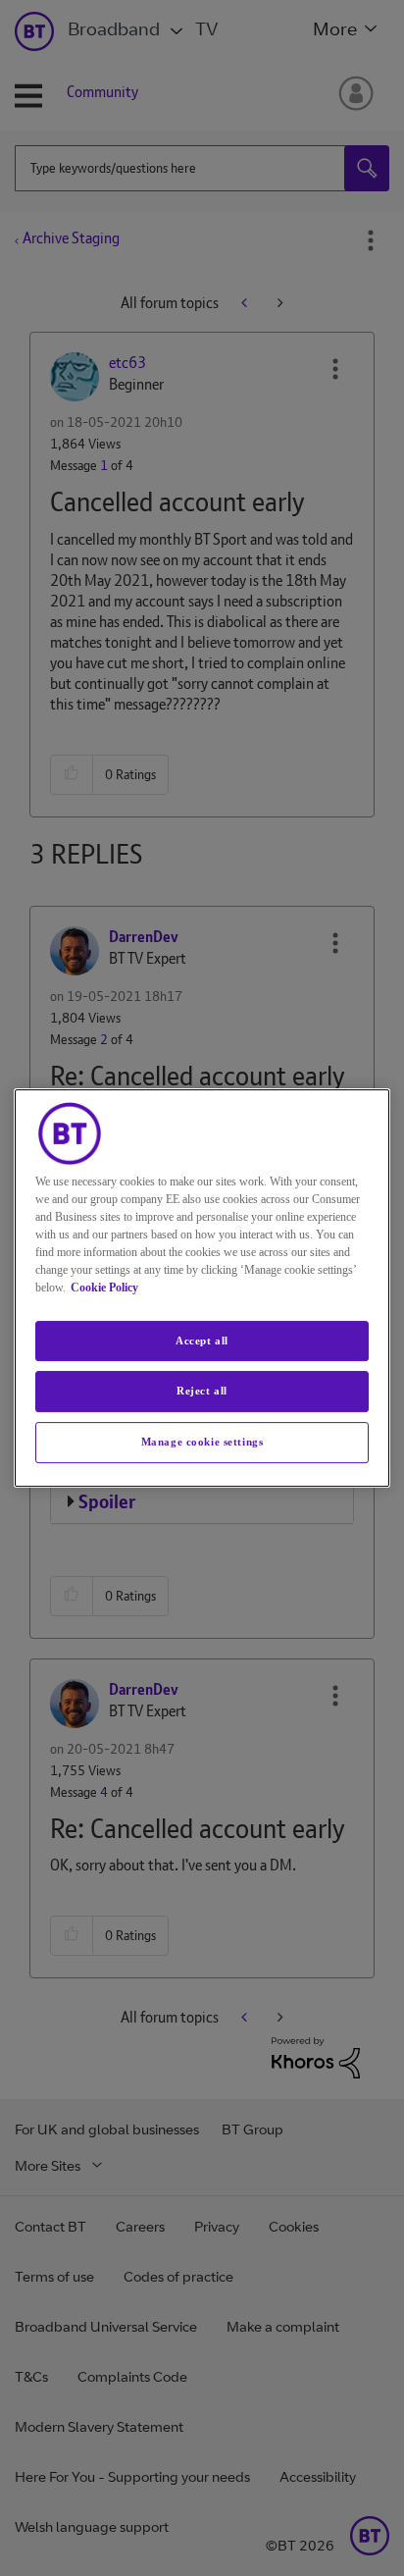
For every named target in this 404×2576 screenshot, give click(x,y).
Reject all (202, 1392)
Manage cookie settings (202, 1442)
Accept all (202, 1341)
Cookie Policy (104, 1288)
